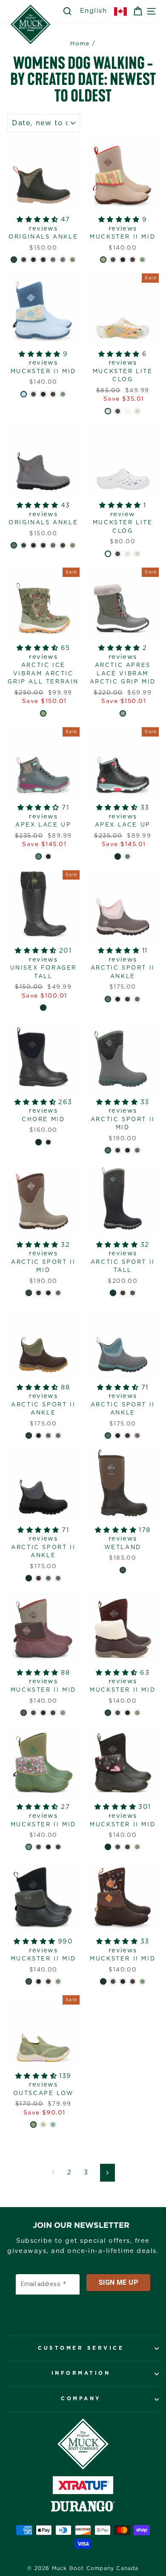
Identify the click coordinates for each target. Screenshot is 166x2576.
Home (80, 44)
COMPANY (81, 2399)
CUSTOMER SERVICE (81, 2348)
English (93, 11)
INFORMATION (81, 2373)
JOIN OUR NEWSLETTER (81, 2226)
